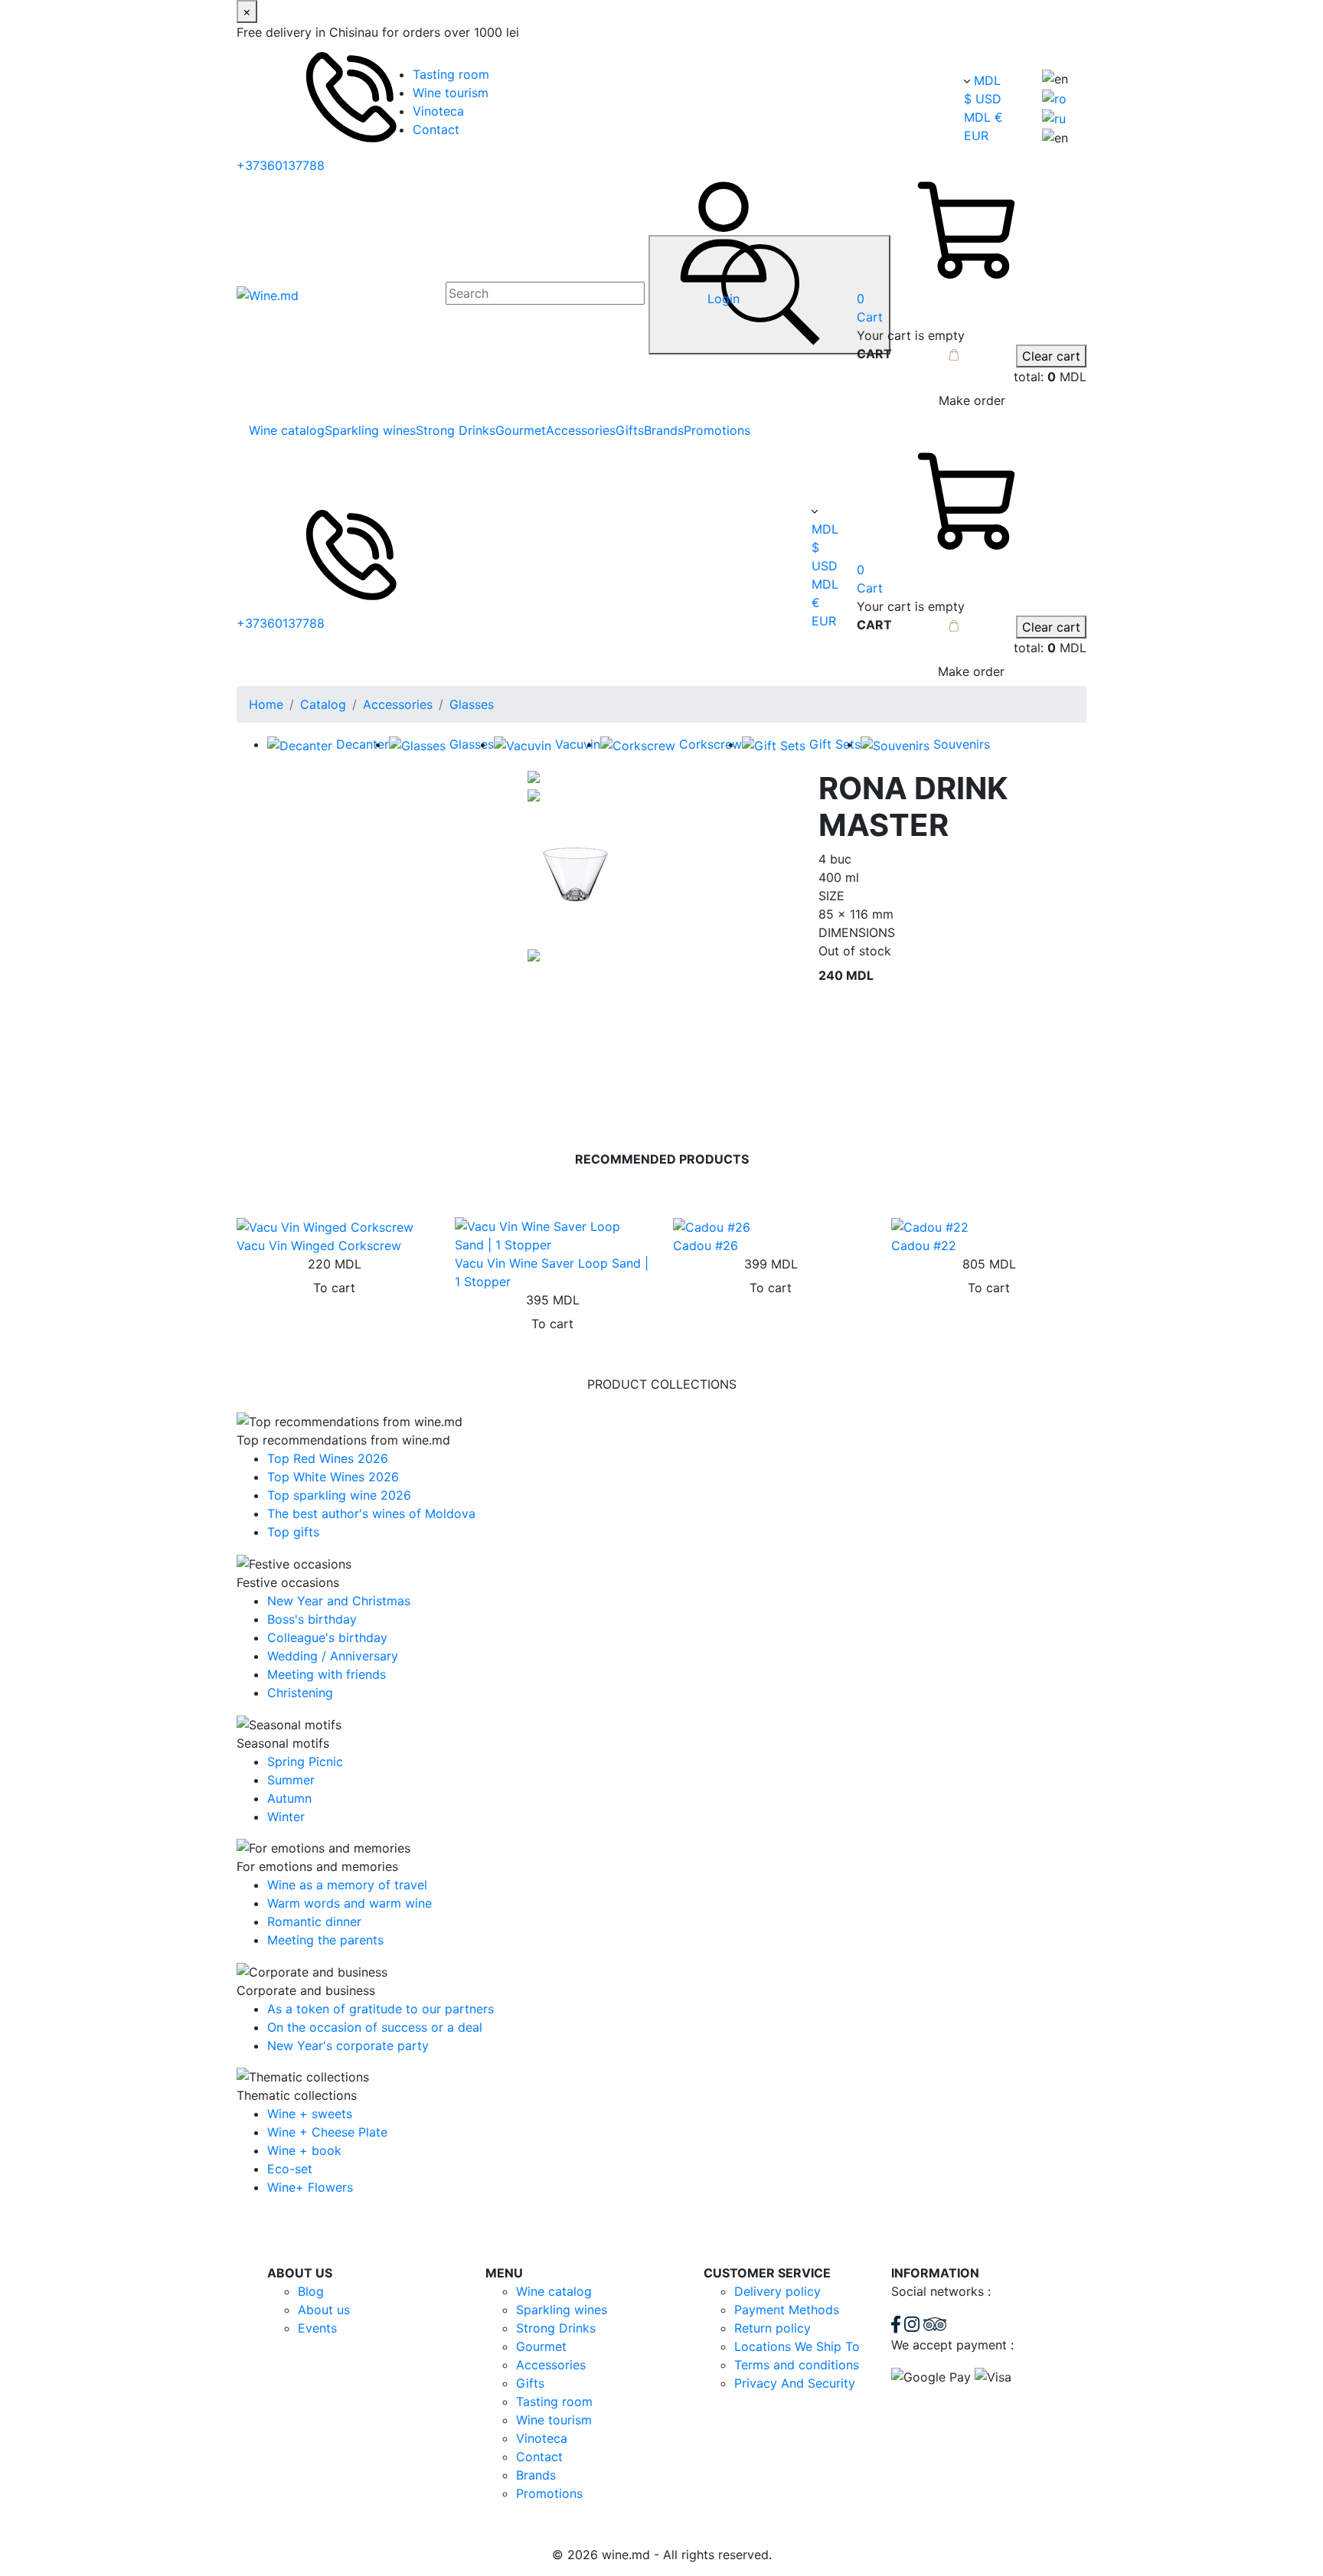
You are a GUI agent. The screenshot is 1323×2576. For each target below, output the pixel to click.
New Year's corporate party (348, 2045)
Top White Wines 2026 (333, 1477)
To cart (334, 1288)
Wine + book (304, 2150)
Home (266, 704)
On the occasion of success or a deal (375, 2027)
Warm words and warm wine (350, 1903)
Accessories (581, 430)
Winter (286, 1817)
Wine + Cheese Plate (327, 2132)
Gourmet (521, 430)
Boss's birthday (312, 1619)
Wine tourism (451, 93)
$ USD (983, 99)
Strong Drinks (456, 430)
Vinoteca (438, 111)
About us (324, 2310)
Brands (664, 430)
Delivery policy (777, 2291)
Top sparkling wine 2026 (339, 1495)
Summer (291, 1780)
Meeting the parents (325, 1940)
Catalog (323, 704)
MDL (987, 80)
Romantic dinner (314, 1921)
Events (317, 2328)
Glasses (472, 704)
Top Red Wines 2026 (328, 1458)
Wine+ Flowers (310, 2187)
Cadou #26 (706, 1246)
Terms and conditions (797, 2365)
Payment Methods (787, 2310)
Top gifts (293, 1532)
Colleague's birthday (327, 1637)
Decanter (363, 744)
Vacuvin (578, 744)
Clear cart (1051, 356)
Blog (311, 2291)
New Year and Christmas (339, 1601)
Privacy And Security (795, 2383)
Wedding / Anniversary (333, 1656)
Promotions (717, 430)
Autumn (289, 1798)
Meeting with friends (327, 1674)
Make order (972, 400)
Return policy (773, 2328)
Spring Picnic (305, 1761)
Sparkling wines (370, 430)
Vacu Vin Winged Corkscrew (319, 1246)
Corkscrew (710, 744)
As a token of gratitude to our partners (381, 2009)
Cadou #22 (924, 1246)
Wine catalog (287, 430)
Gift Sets (835, 744)
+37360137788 (281, 165)
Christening (300, 1693)
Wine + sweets (310, 2114)
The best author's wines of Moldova (371, 1513)
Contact (436, 129)
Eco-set (290, 2169)
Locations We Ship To (797, 2346)
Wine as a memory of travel (347, 1885)
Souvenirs (962, 744)
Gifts (630, 430)
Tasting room (451, 74)
